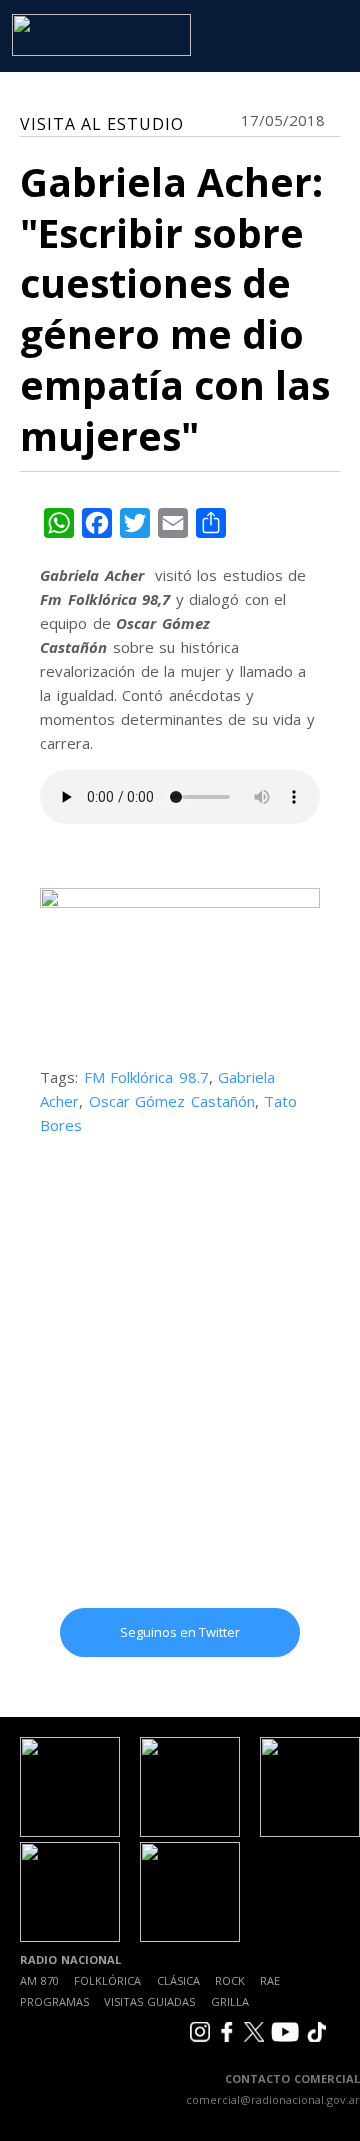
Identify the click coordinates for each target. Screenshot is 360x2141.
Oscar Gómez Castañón (172, 1101)
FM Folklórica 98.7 (146, 1077)
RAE (270, 1980)
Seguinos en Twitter (180, 1632)
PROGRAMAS (54, 2001)
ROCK (230, 1980)
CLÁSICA (178, 1980)
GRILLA (230, 2001)
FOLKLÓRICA (107, 1980)
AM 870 (39, 1980)
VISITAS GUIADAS (149, 2001)
